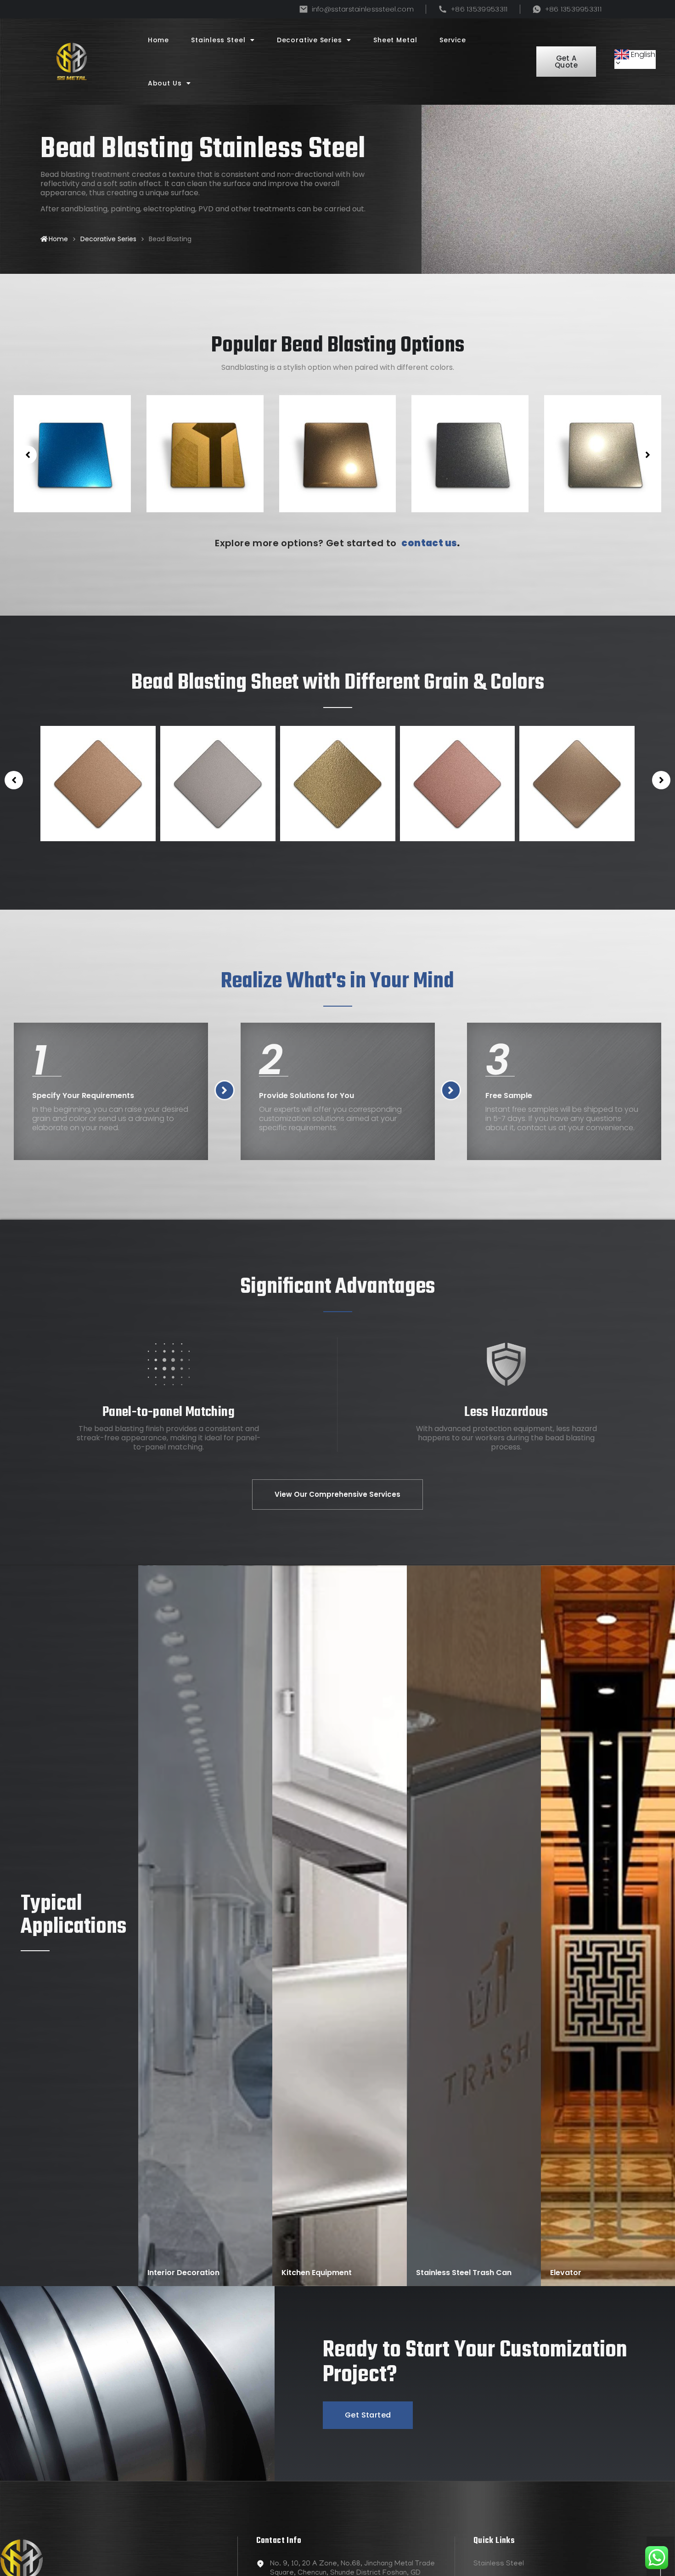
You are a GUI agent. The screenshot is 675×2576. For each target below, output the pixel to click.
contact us (429, 543)
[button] (28, 455)
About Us (165, 83)
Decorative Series (309, 40)
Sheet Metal (395, 40)
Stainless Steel (218, 40)
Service (453, 40)
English (643, 54)
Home (159, 40)
